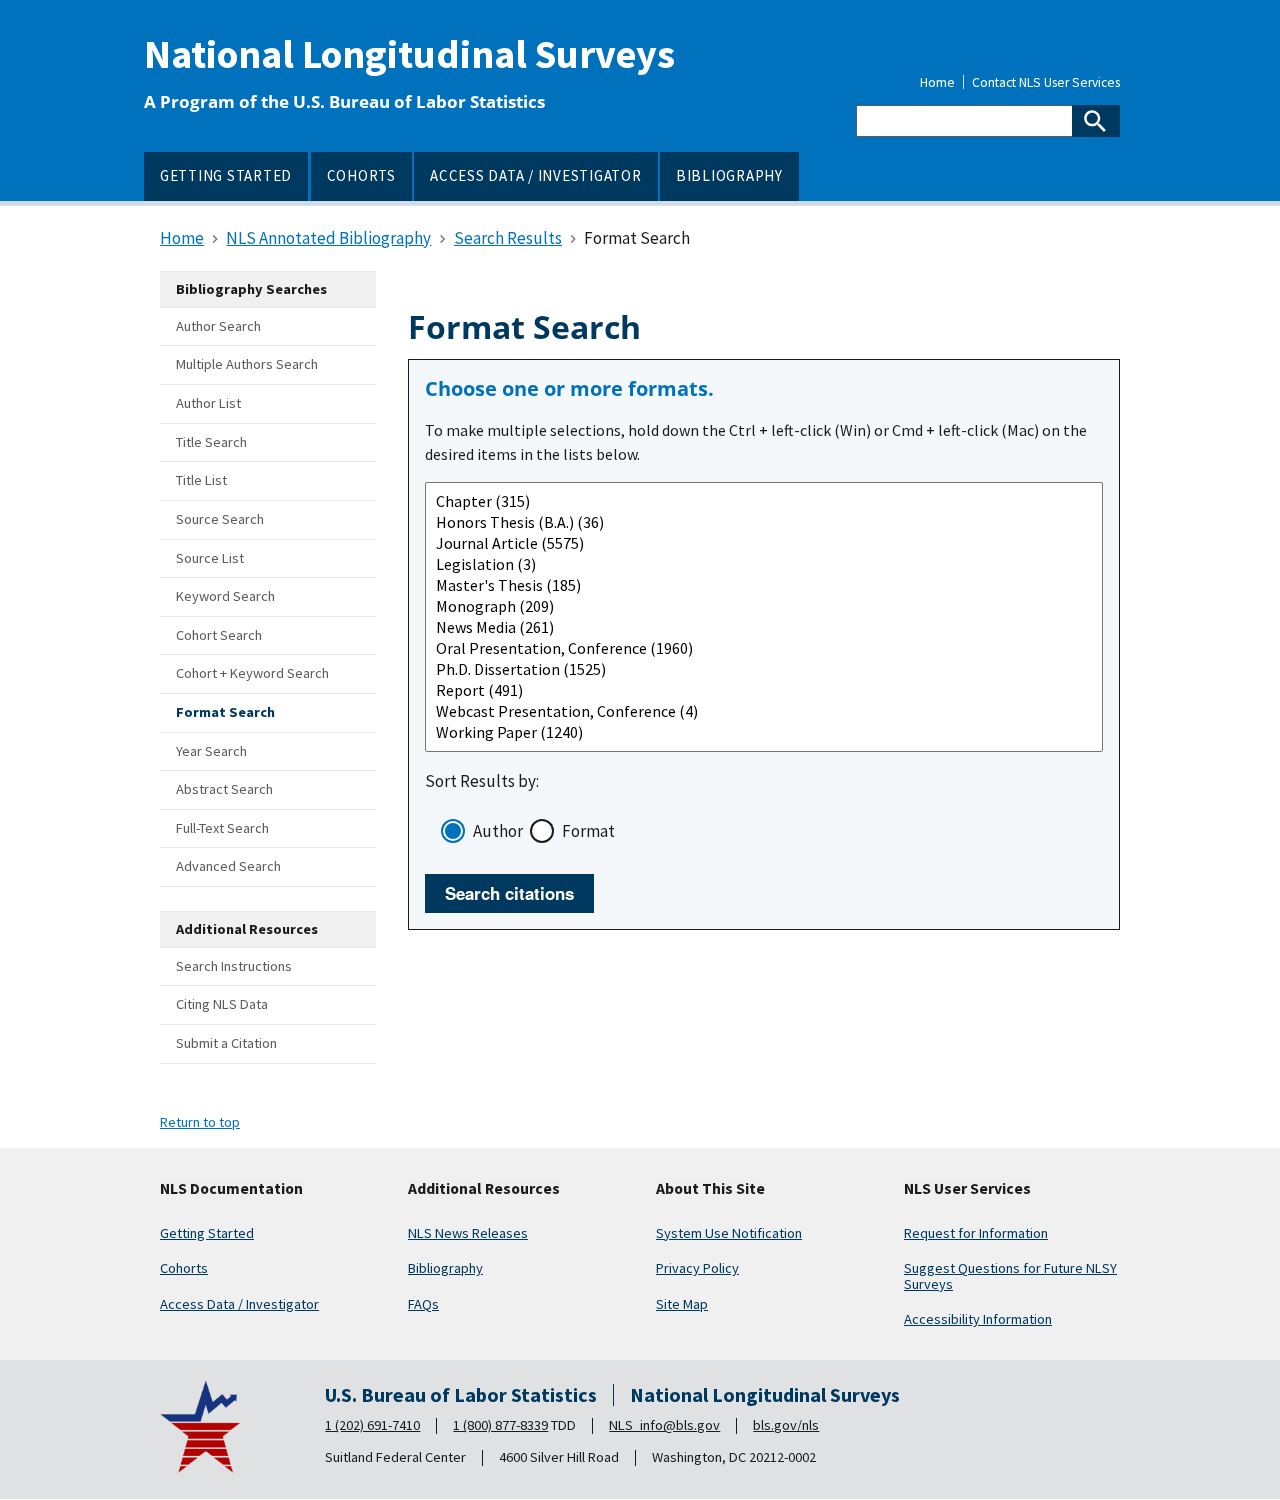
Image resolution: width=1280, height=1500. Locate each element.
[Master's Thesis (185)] (764, 585)
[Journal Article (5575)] (764, 543)
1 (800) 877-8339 (500, 1425)
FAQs (423, 1304)
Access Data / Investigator (239, 1304)
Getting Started (207, 1233)
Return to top (200, 1122)
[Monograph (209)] (764, 606)
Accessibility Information (978, 1319)
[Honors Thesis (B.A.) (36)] (764, 522)
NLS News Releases (468, 1233)
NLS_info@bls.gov (664, 1425)
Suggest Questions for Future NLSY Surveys (1010, 1276)
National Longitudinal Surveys (409, 54)
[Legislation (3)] (764, 564)
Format (588, 831)
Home (937, 83)
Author (498, 831)
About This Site (710, 1189)
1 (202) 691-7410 (372, 1425)
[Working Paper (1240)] (764, 732)
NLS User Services (967, 1189)
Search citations (509, 893)
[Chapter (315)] (764, 501)
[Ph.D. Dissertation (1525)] (764, 669)
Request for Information (976, 1233)
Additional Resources (484, 1189)
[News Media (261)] (764, 627)
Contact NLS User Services (1046, 83)
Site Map (682, 1304)
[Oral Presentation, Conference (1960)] (764, 648)
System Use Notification (729, 1233)
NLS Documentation (231, 1189)
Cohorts (184, 1268)
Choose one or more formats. (569, 389)
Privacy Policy (697, 1268)
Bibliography (445, 1268)
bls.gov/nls (786, 1425)
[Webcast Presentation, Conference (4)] (764, 711)
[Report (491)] (764, 690)
